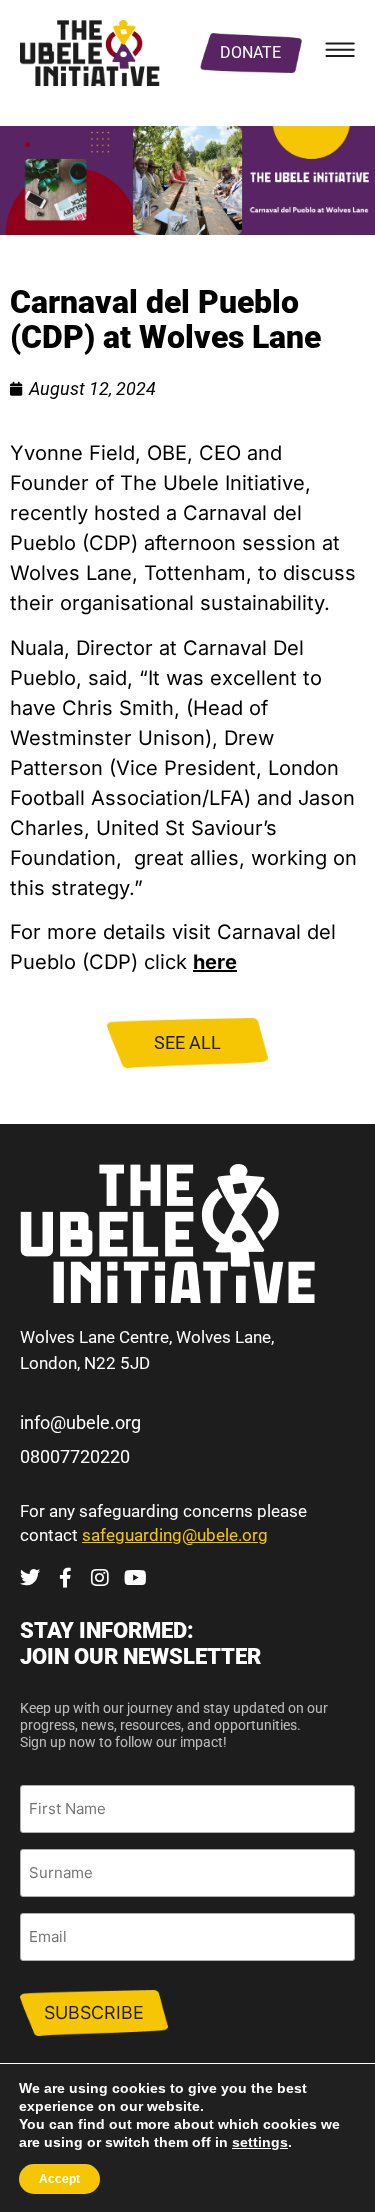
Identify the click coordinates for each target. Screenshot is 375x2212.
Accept (59, 2179)
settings (260, 2142)
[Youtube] (135, 1578)
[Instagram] (100, 1578)
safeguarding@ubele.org (175, 1535)
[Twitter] (30, 1578)
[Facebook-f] (65, 1578)
